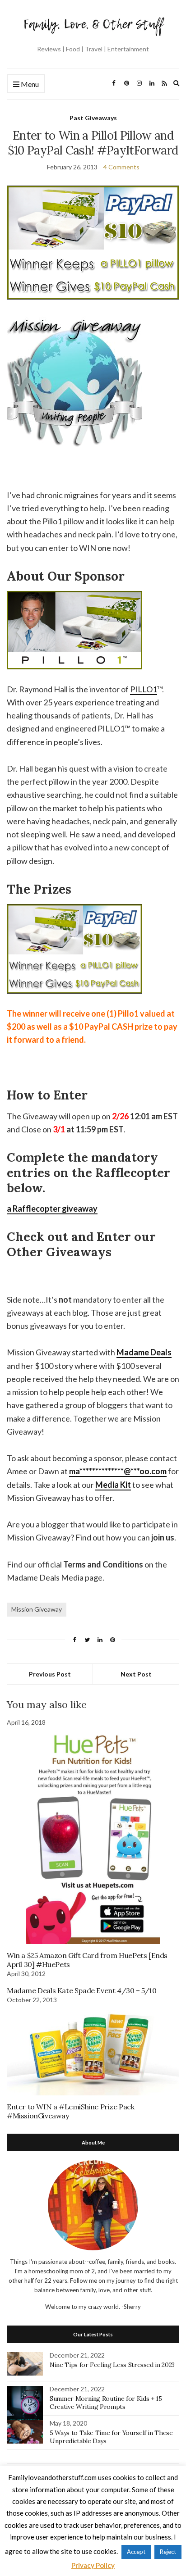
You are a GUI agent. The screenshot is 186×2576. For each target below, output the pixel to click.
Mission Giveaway (37, 1609)
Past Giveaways (93, 118)
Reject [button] (168, 2552)
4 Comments (121, 167)
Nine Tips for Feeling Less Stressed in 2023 (112, 2365)
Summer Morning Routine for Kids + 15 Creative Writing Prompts (106, 2403)
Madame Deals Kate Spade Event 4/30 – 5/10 (82, 1990)
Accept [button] (136, 2552)
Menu (29, 84)
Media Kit (113, 1485)
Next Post (136, 1674)
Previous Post (50, 1674)
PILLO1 (144, 689)
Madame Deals (144, 1352)
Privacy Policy (93, 2565)
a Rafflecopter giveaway (52, 1208)
